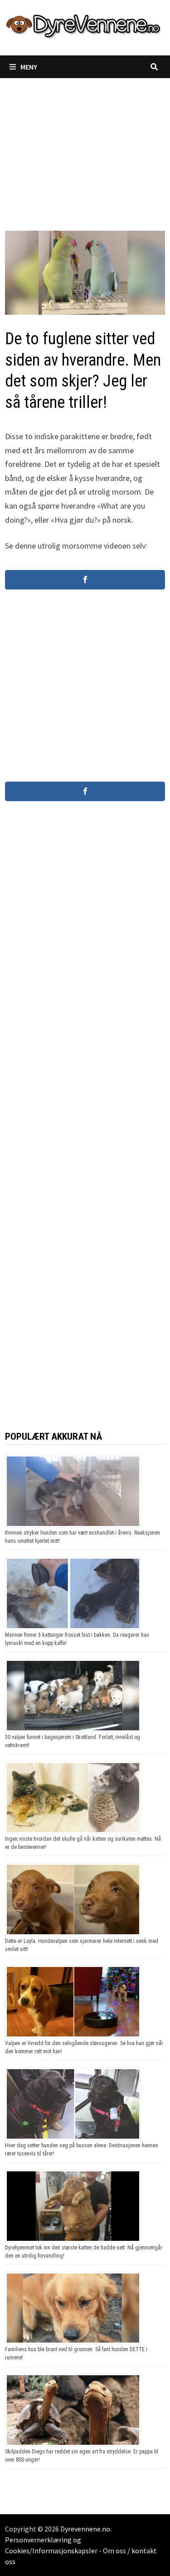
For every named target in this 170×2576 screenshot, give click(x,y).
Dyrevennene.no (85, 2529)
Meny (29, 67)
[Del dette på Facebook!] (85, 580)
